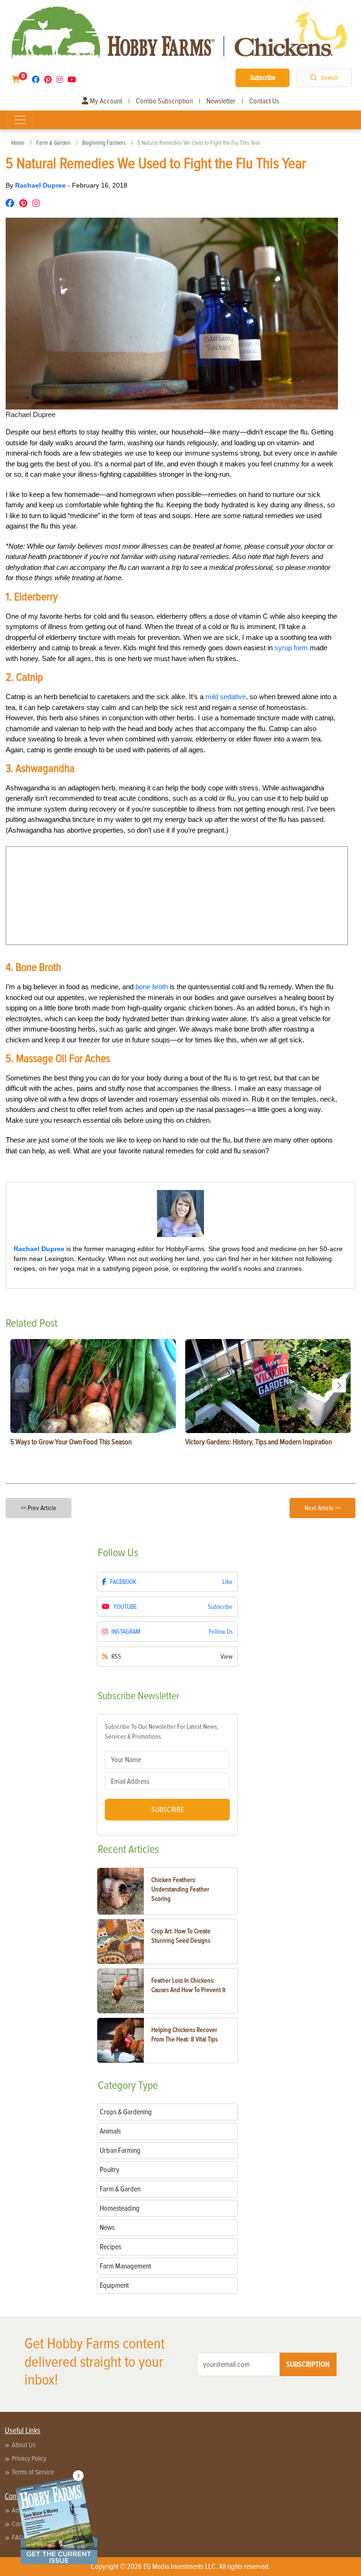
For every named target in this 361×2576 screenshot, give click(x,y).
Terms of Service (33, 2472)
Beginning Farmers (104, 143)
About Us (24, 2445)
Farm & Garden (53, 143)
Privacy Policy (29, 2458)
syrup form (291, 648)
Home (18, 143)
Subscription (308, 2364)
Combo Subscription (164, 101)
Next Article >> (323, 1508)
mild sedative (226, 697)
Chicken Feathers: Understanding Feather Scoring (180, 1889)
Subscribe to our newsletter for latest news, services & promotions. (161, 1732)
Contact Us (264, 101)
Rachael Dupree (41, 185)
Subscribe (263, 78)
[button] (339, 1386)
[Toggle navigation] (20, 120)
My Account (105, 101)
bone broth (152, 987)
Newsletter (221, 101)
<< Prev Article (39, 1508)
